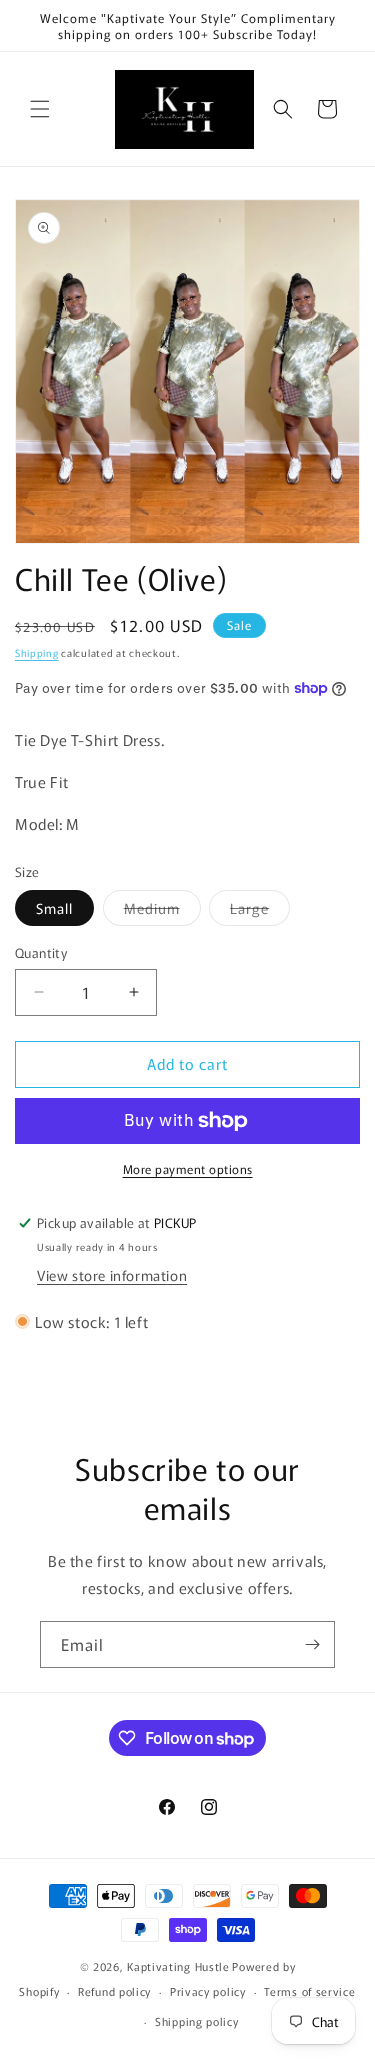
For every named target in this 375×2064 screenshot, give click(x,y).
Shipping (37, 652)
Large (260, 911)
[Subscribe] (312, 1644)
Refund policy (114, 1991)
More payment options (188, 1168)
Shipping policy (197, 2021)
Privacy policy (208, 1991)
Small (54, 908)
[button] (40, 109)
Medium (162, 911)
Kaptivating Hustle (178, 1966)
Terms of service (309, 1991)
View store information (112, 1275)
